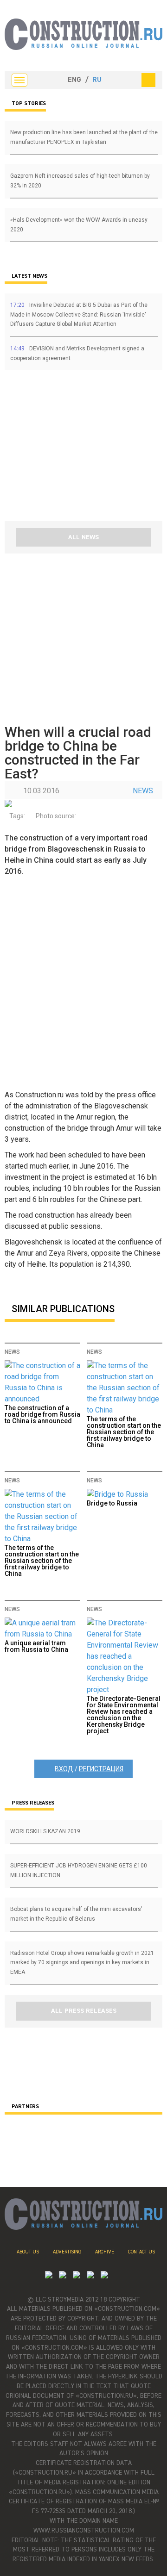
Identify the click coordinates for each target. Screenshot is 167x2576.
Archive (105, 2252)
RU (97, 80)
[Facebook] (104, 2276)
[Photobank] (49, 2276)
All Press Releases (84, 2011)
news (143, 791)
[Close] (148, 80)
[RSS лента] (90, 2276)
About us (28, 2252)
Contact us (141, 2252)
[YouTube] (63, 2276)
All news (83, 537)
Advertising (67, 2252)
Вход (64, 1769)
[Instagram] (77, 2276)
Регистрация (101, 1769)
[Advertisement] (60, 449)
